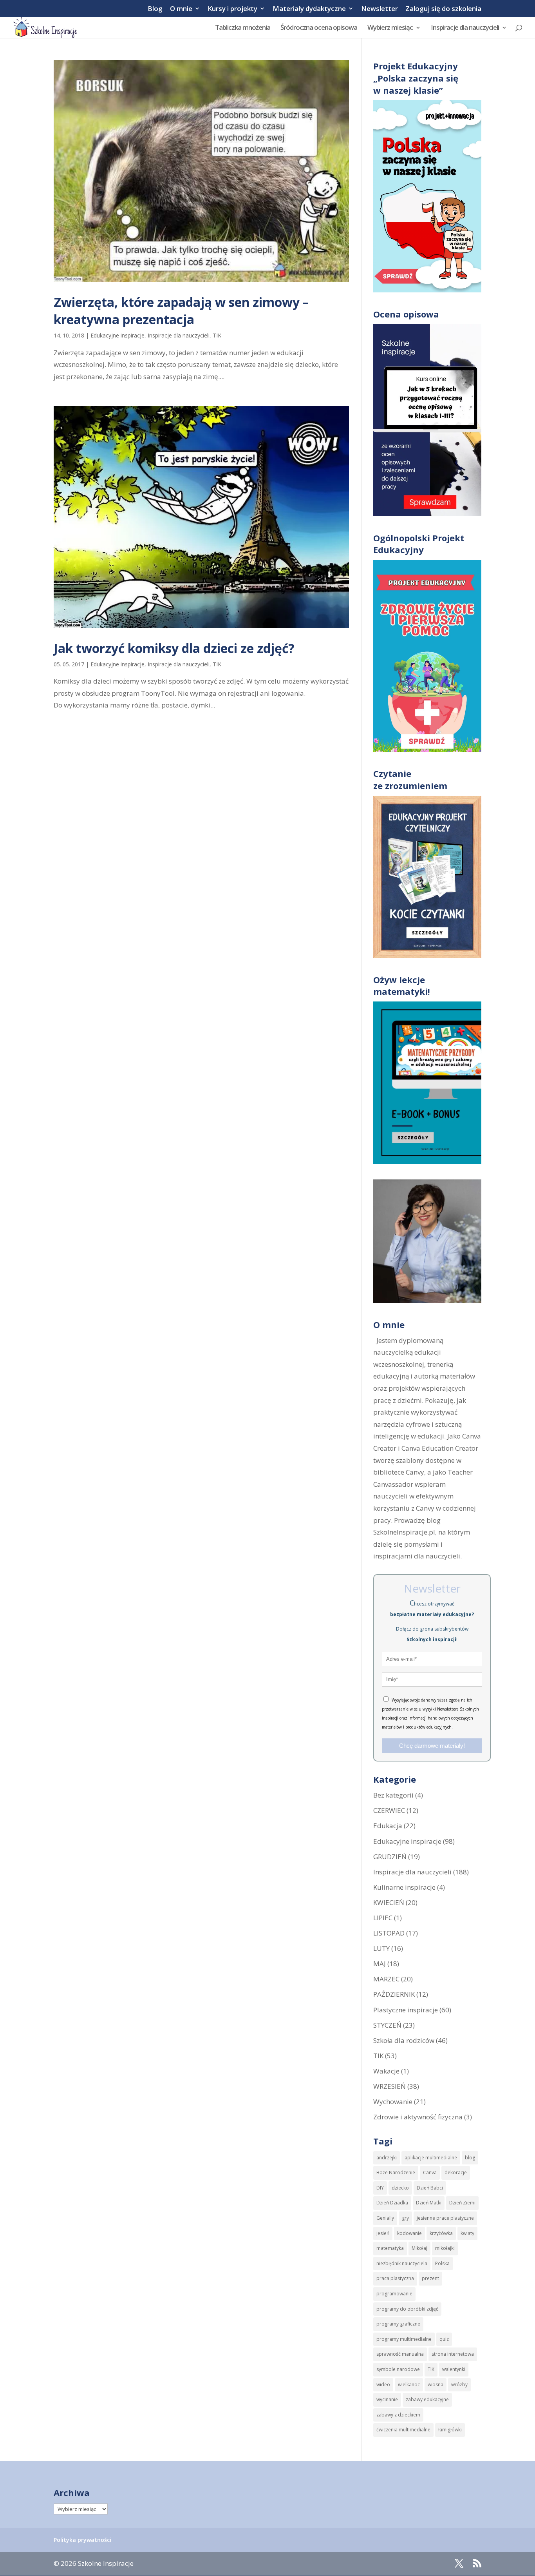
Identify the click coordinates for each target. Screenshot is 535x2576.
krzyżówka (441, 2233)
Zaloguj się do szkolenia (443, 9)
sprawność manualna (400, 2354)
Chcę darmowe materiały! (432, 1746)
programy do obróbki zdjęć (407, 2309)
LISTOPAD (389, 1933)
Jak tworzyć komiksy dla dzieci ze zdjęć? (174, 648)
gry (405, 2218)
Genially (385, 2218)
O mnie (181, 9)
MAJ (380, 1964)
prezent (430, 2278)
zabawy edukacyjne (427, 2399)
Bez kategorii (393, 1795)
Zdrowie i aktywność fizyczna (418, 2117)
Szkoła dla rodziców (404, 2040)
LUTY (381, 1948)
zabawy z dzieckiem (398, 2415)
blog (470, 2158)
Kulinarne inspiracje (404, 1887)
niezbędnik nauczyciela (402, 2263)
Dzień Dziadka (392, 2203)
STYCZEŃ (387, 2025)
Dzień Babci (430, 2188)
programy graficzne (398, 2324)
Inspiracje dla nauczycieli (465, 28)
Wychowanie (393, 2102)
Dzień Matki (429, 2203)
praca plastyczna (395, 2278)
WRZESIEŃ (390, 2086)
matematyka (390, 2248)
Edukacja (388, 1826)
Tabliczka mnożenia (243, 28)
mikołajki (445, 2248)
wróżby (459, 2385)
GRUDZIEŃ (390, 1857)
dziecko (400, 2188)
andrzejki (387, 2158)
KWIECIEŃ (389, 1902)
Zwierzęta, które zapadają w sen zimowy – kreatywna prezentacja (181, 311)
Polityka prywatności (82, 2540)
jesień (383, 2233)
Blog (155, 9)
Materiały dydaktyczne (309, 9)
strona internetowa (453, 2354)
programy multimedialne (404, 2339)
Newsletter (380, 9)
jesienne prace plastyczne (445, 2218)
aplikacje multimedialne (431, 2158)
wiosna (436, 2385)
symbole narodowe (398, 2369)
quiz (444, 2339)
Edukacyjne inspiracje (117, 335)
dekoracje (456, 2172)
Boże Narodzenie (396, 2172)
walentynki (454, 2369)
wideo (383, 2385)
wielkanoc (409, 2385)
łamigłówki (450, 2430)
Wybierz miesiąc (390, 28)
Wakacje (386, 2071)
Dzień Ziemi (462, 2203)
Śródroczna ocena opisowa (319, 28)
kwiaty (467, 2233)
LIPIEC (383, 1918)
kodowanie (409, 2233)
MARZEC (386, 1979)
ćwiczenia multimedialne (403, 2430)
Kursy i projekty (232, 9)
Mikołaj (419, 2248)
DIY (380, 2188)
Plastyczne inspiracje (406, 2010)
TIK (217, 335)
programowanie (394, 2294)
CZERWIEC (389, 1810)
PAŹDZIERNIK (394, 1994)
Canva (430, 2172)
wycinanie (387, 2399)
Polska (442, 2263)
